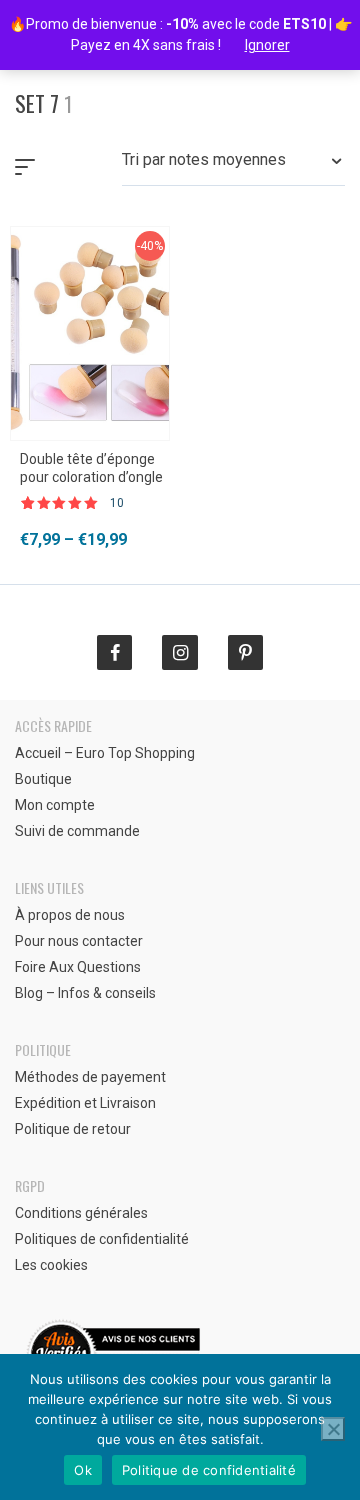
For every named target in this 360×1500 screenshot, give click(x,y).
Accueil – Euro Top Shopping (105, 753)
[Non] (333, 1429)
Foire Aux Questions (78, 967)
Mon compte (55, 805)
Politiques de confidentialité (102, 1239)
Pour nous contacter (79, 941)
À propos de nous (70, 915)
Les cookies (51, 1265)
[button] (233, 167)
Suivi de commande (77, 831)
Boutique (43, 779)
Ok (83, 1470)
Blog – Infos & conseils (85, 993)
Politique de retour (73, 1129)
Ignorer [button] (267, 45)
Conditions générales (81, 1213)
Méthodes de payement (90, 1077)
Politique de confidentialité (209, 1470)
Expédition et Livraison (85, 1103)
